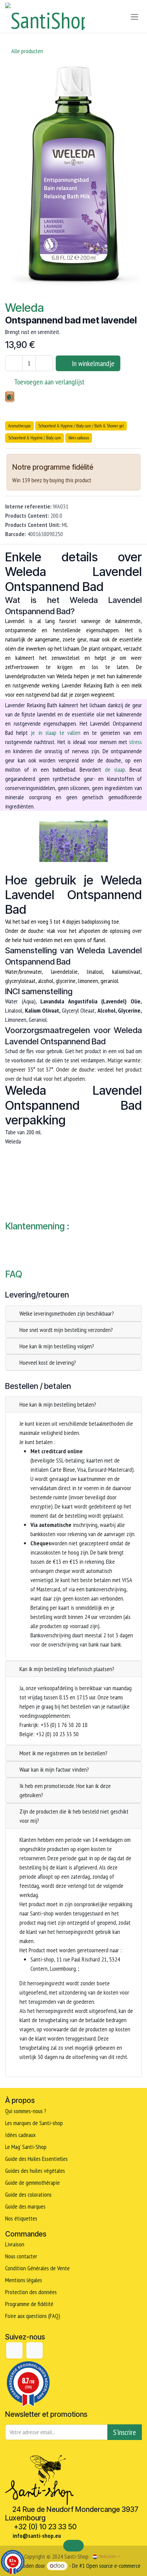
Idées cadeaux (79, 438)
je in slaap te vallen (56, 733)
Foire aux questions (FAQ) (33, 2316)
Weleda (24, 308)
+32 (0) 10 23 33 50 (45, 2527)
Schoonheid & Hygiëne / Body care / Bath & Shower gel (81, 426)
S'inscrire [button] (125, 2432)
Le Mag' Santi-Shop (26, 2147)
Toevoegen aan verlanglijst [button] (49, 382)
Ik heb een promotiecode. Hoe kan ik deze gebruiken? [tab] (65, 1790)
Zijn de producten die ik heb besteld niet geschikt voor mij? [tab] (74, 1816)
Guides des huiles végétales (35, 2171)
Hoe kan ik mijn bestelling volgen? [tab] (57, 1346)
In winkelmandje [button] (92, 363)
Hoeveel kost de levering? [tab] (48, 1362)
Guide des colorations (28, 2194)
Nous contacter (21, 2256)
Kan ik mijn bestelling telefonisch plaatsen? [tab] (67, 1669)
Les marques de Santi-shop (34, 2123)
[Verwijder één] (14, 363)
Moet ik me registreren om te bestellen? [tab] (63, 1753)
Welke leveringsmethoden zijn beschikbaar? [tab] (67, 1313)
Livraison (15, 2244)
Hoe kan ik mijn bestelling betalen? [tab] (58, 1404)
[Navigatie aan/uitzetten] (135, 17)
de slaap (115, 769)
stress (136, 742)
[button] (73, 2546)
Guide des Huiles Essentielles (36, 2159)
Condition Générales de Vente (37, 2268)
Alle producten (27, 51)
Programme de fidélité (29, 2304)
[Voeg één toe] (44, 363)
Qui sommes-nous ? (26, 2111)
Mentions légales (24, 2280)
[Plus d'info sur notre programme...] (104, 468)
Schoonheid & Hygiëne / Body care (35, 438)
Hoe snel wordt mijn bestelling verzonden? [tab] (66, 1330)
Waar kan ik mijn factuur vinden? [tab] (54, 1769)
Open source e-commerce (113, 2566)
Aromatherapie (19, 426)
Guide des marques (25, 2206)
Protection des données (31, 2292)
